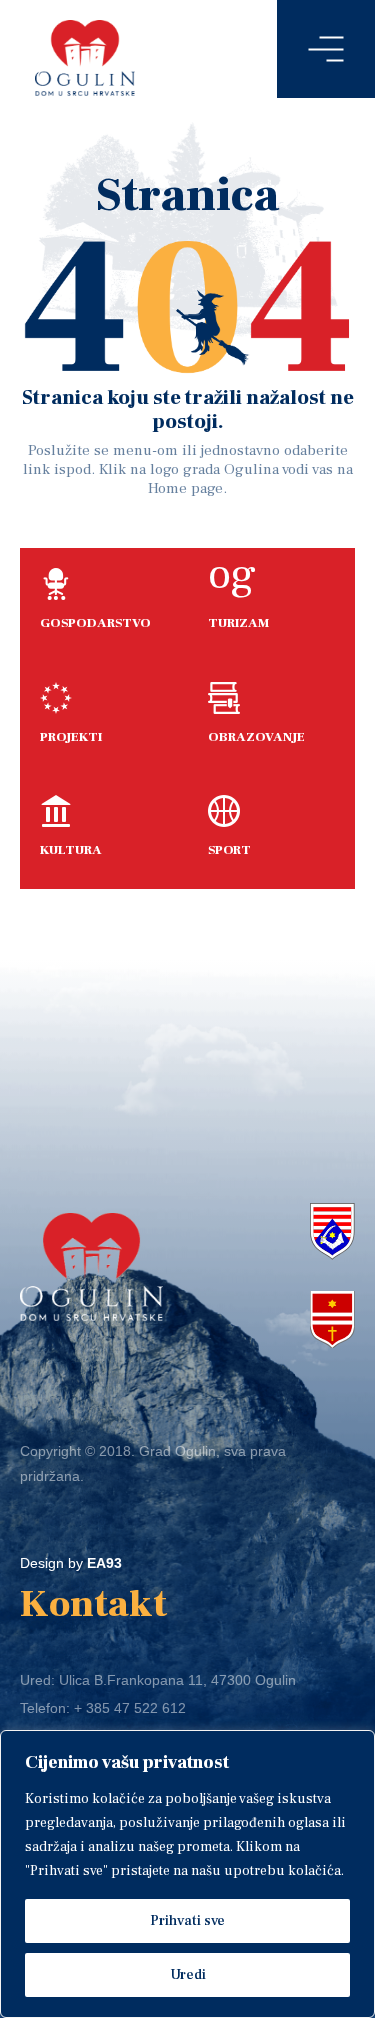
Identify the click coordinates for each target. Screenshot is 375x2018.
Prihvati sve (187, 1921)
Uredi (188, 1975)
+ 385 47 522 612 (130, 1708)
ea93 (104, 1563)
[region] (187, 1874)
